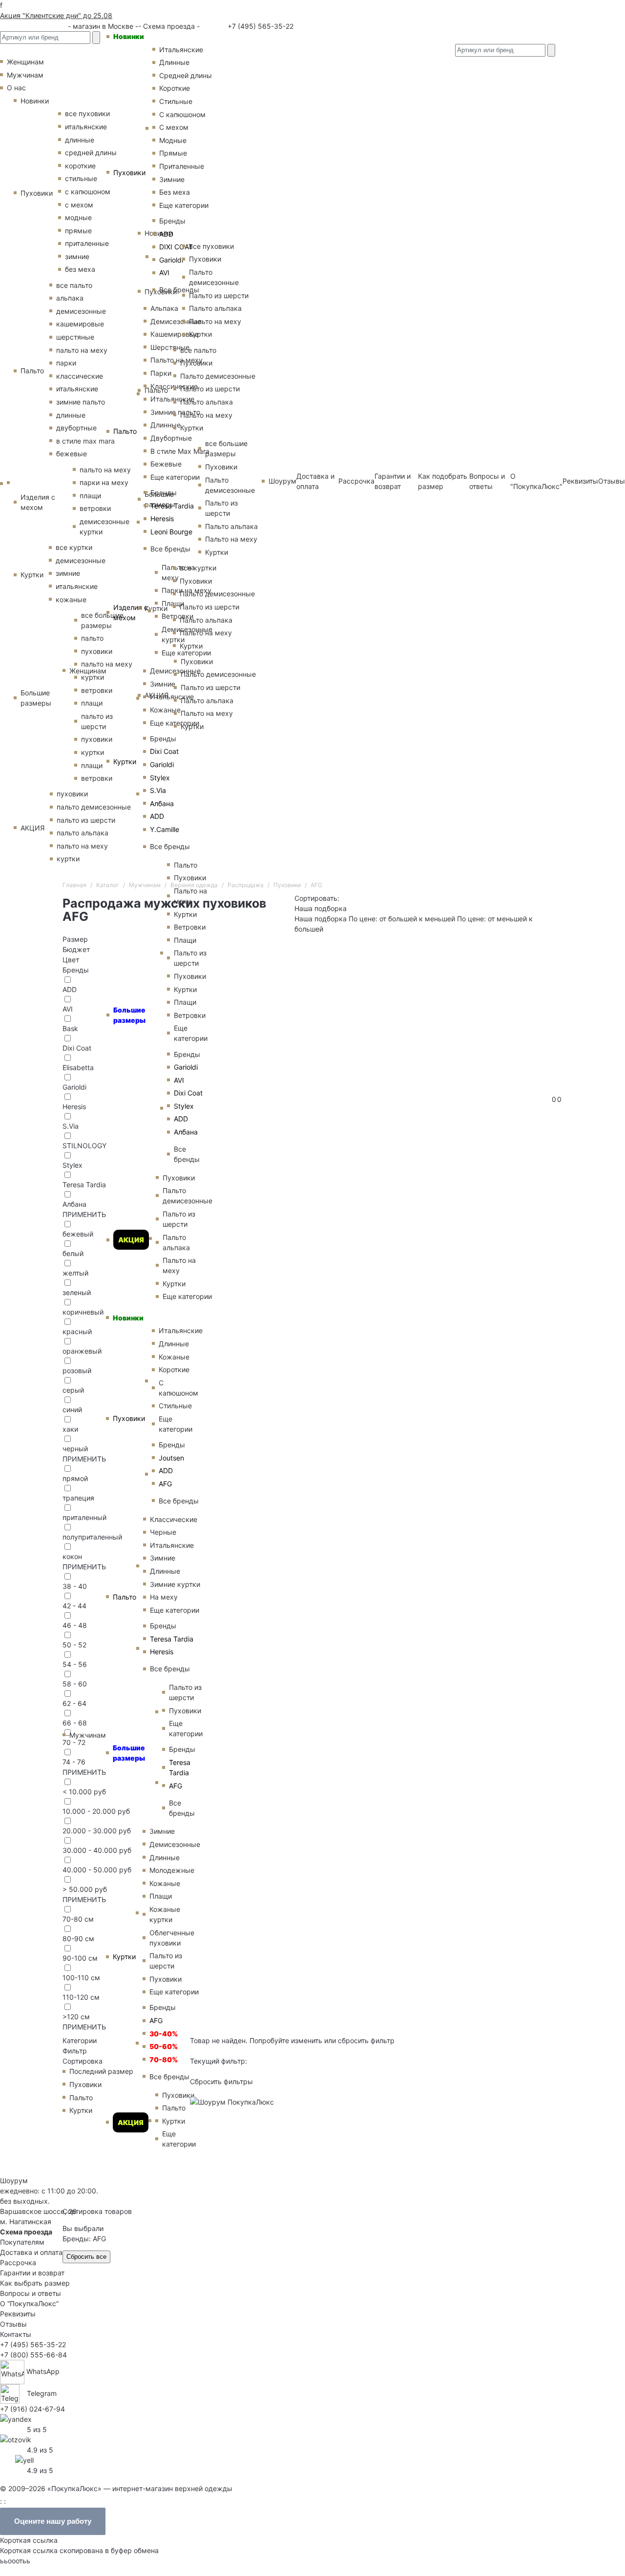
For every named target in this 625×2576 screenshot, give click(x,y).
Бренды (163, 739)
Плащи (161, 1896)
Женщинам (88, 671)
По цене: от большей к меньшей (403, 919)
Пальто (125, 431)
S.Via (158, 790)
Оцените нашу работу (53, 2521)
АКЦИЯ (131, 1240)
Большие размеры (129, 1015)
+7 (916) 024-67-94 (32, 2409)
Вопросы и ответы (31, 2293)
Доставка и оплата (31, 2252)
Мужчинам (88, 1735)
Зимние (163, 684)
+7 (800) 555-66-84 (33, 2355)
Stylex (160, 778)
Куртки (125, 761)
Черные (163, 1532)
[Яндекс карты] (16, 2418)
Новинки (129, 36)
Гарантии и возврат (32, 2273)
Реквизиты (580, 481)
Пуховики (129, 172)
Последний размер (101, 2071)
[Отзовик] (16, 2439)
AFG (156, 2020)
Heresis (162, 518)
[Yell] (24, 2459)
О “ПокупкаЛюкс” (29, 2303)
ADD (157, 816)
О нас (16, 88)
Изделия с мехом (131, 612)
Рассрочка (18, 2262)
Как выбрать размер (35, 2283)
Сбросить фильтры (221, 2081)
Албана (162, 803)
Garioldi (162, 764)
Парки (161, 373)
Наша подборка (321, 919)
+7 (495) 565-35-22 (260, 26)
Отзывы (612, 481)
